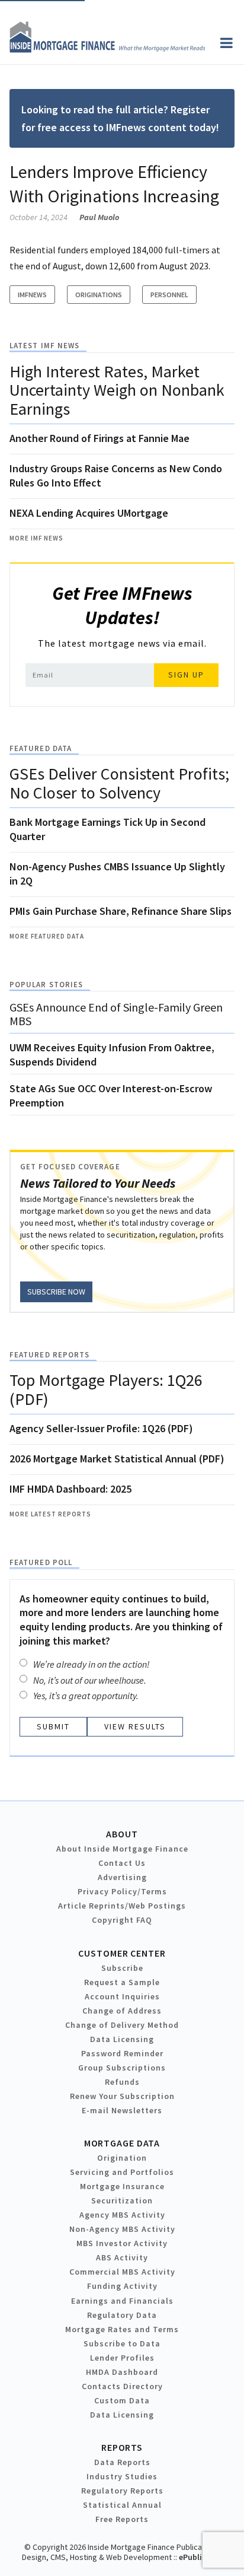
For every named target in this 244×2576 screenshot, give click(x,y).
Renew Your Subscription (122, 2096)
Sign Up (186, 675)
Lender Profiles (122, 2358)
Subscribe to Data (122, 2343)
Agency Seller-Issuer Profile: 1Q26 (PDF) (101, 1428)
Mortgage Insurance (122, 2186)
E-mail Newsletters (122, 2110)
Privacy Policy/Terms (122, 1891)
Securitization (122, 2200)
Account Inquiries (122, 1996)
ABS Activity (122, 2257)
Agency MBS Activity (122, 2215)
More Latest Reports (50, 1514)
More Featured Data (47, 936)
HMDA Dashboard (122, 2372)
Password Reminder (122, 2053)
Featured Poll (41, 1562)
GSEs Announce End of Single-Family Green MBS (116, 1014)
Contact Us (122, 1863)
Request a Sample (122, 1982)
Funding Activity (122, 2286)
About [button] (122, 1834)
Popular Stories (46, 985)
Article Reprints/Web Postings (122, 1906)
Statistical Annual (122, 2505)
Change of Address (122, 2011)
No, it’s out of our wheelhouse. (90, 1680)
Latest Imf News (44, 346)
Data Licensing (122, 2039)
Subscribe (122, 1968)
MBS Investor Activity (122, 2243)
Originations (99, 295)
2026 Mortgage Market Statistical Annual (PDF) (117, 1459)
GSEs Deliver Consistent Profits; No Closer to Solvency (119, 783)
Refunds (122, 2082)
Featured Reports (49, 1355)
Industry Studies (122, 2476)
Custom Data (122, 2400)
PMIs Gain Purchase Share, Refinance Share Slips (121, 911)
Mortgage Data (122, 2143)
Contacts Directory (122, 2386)
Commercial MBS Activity (122, 2272)
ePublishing (201, 2557)
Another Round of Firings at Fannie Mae (99, 438)
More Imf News (36, 538)
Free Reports (122, 2519)
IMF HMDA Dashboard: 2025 (70, 1489)
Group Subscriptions (122, 2068)
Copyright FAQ (122, 1920)
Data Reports (122, 2462)
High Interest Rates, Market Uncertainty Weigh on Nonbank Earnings (117, 390)
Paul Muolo (99, 217)
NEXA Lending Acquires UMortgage (89, 513)
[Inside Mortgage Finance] (107, 49)
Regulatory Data (122, 2315)
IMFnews (32, 295)
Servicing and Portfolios (122, 2172)
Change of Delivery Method (122, 2025)
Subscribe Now (56, 1292)
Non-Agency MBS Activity (122, 2229)
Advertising (122, 1877)
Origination (122, 2158)
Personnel (169, 295)
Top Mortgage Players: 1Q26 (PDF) (106, 1389)
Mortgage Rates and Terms (122, 2329)
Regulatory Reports (122, 2491)
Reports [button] (122, 2447)
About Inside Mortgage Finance (122, 1849)
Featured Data (41, 748)
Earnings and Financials (122, 2301)
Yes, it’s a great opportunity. (86, 1696)
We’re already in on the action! (91, 1664)
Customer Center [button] (122, 1953)
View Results (135, 1726)
